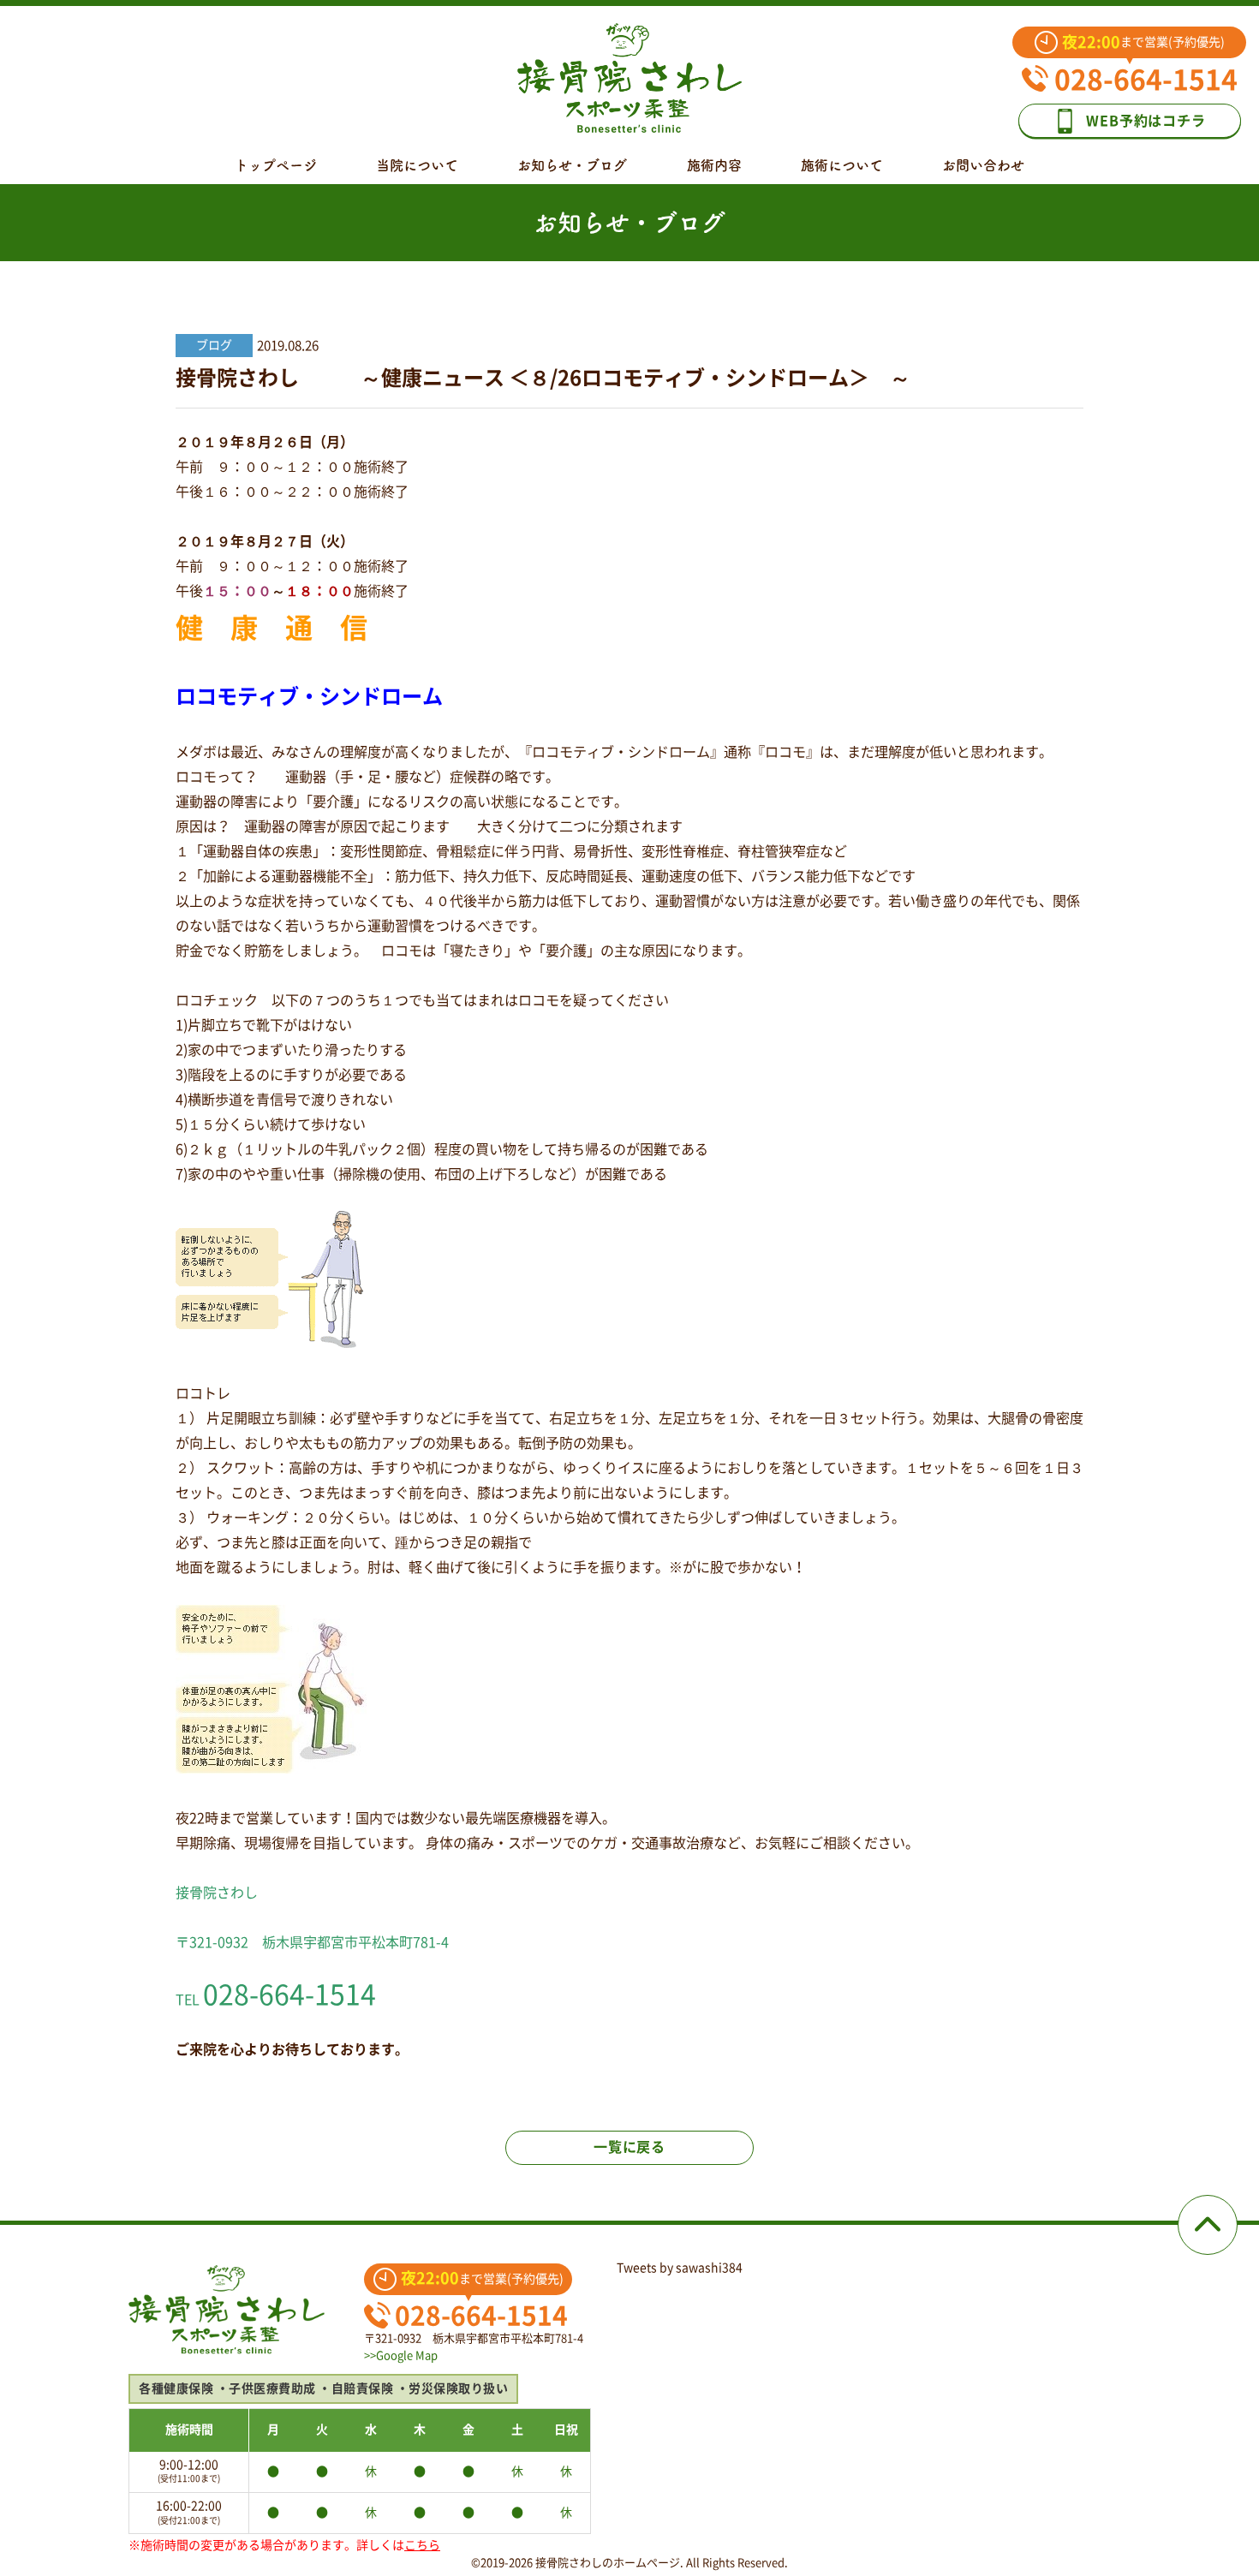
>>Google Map (401, 2355)
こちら (422, 2545)
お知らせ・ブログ (572, 165)
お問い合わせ (983, 165)
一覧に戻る (629, 2147)
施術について (842, 165)
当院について (417, 165)
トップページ (276, 165)
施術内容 (714, 165)
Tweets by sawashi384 (680, 2268)
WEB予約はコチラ (1146, 121)
